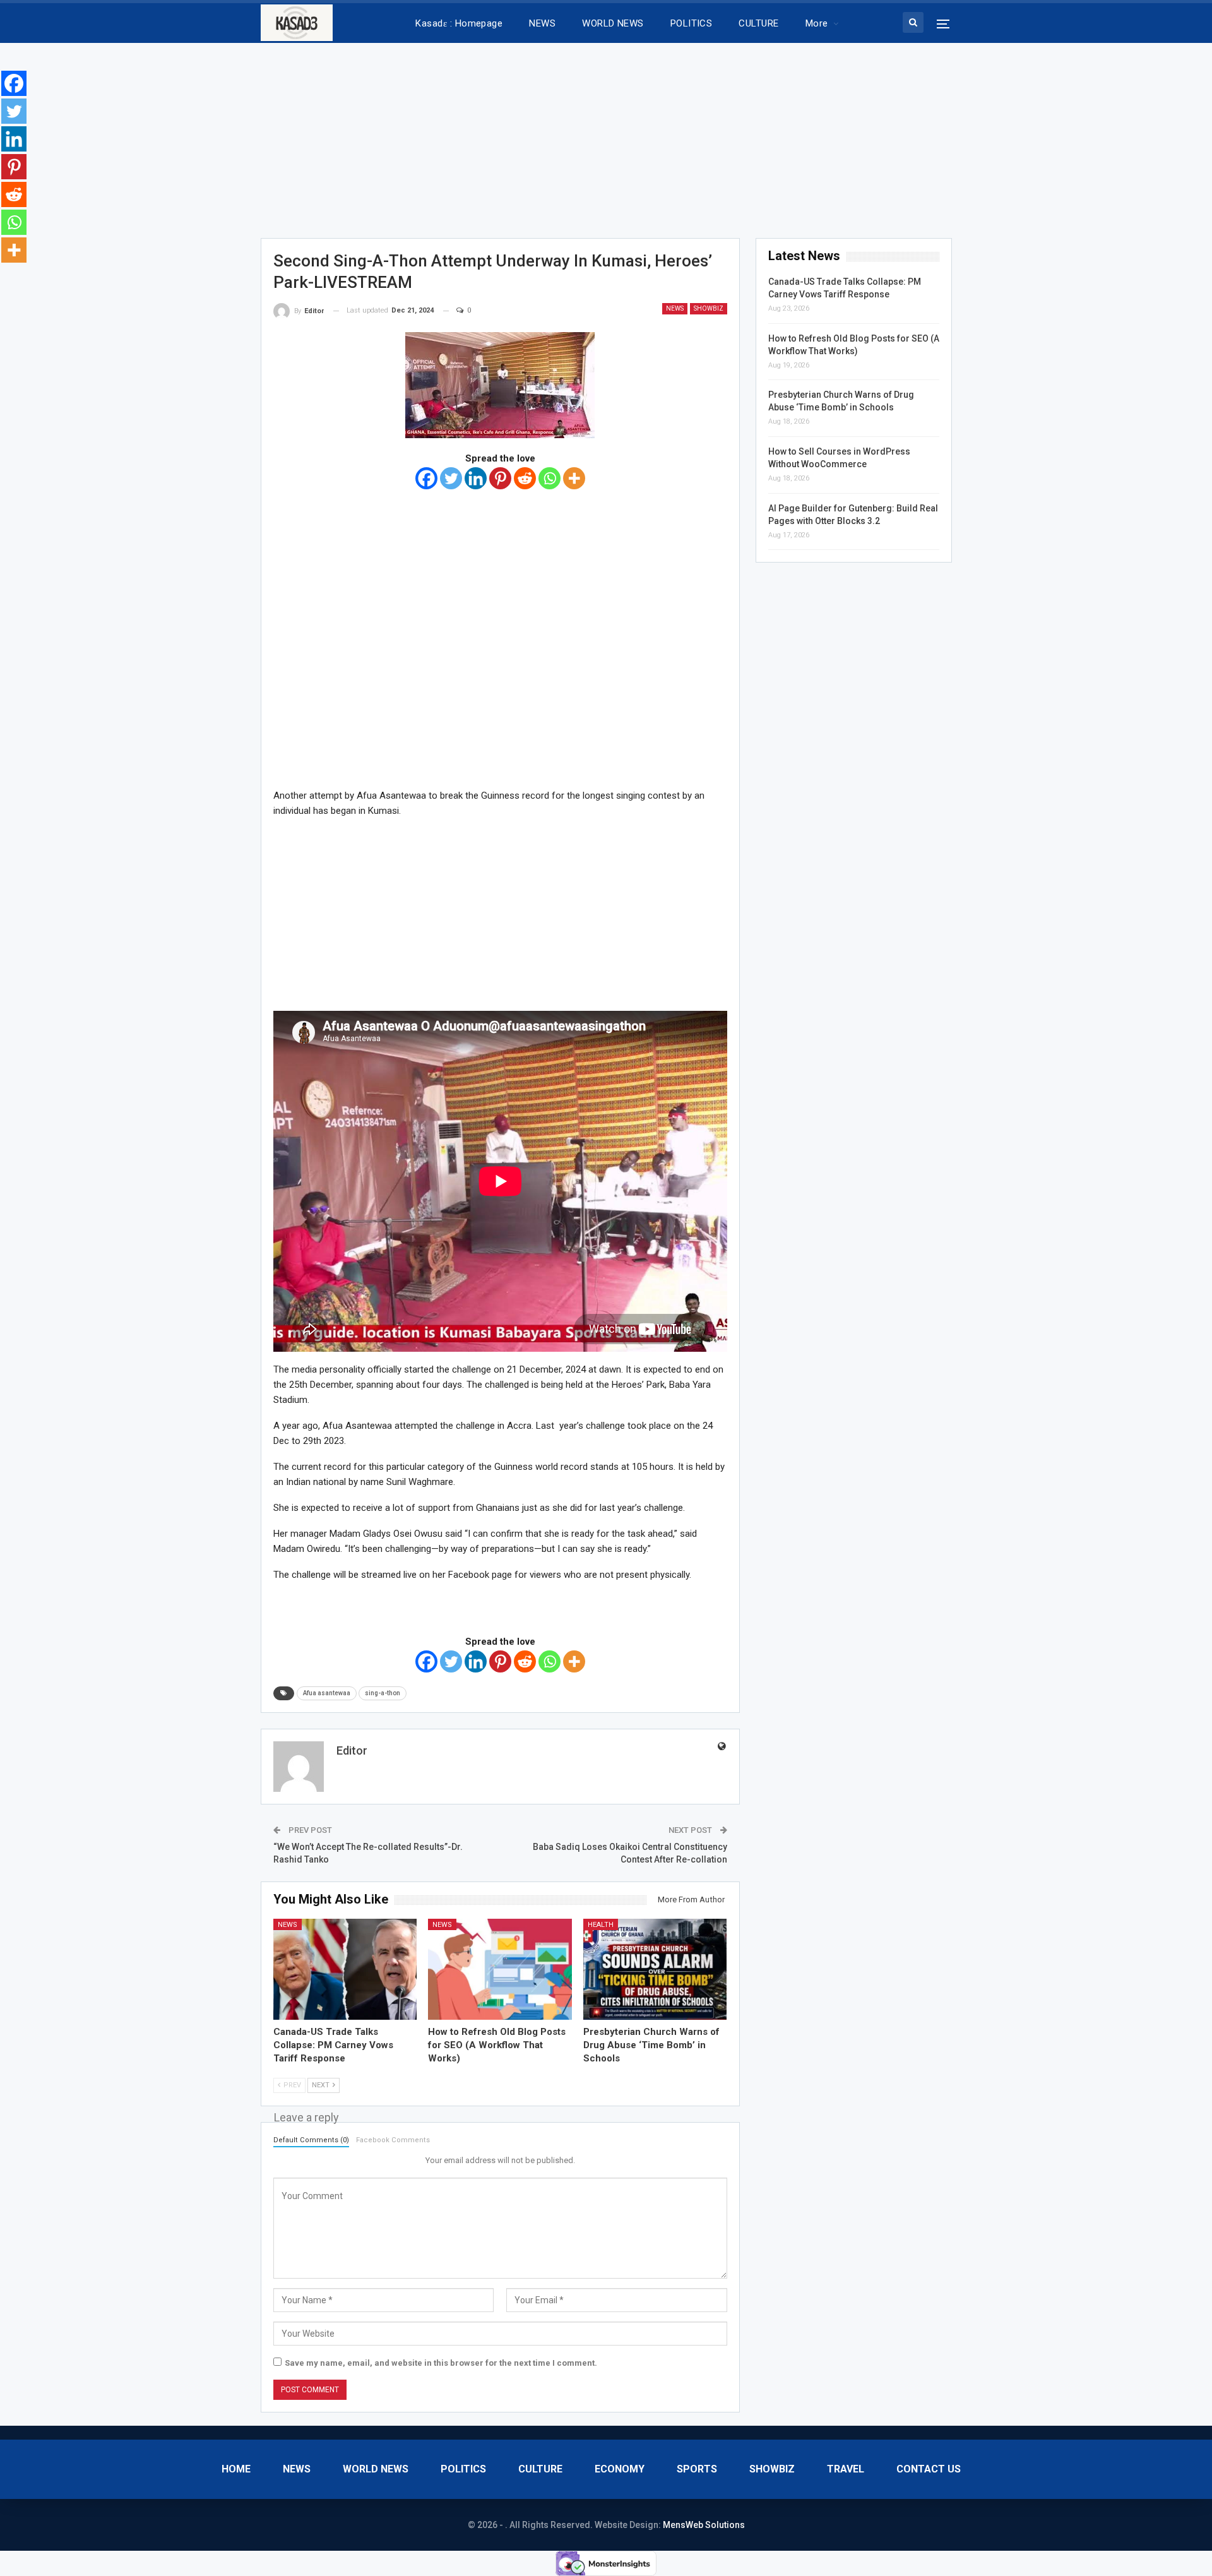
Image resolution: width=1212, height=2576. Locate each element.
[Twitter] (451, 478)
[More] (574, 478)
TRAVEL (846, 2469)
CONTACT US (929, 2469)
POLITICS (692, 23)
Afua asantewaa (327, 1693)
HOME (236, 2469)
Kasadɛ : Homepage (459, 23)
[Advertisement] (606, 136)
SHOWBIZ (709, 308)
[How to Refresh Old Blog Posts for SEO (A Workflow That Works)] (500, 1969)
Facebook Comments (393, 2140)
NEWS (542, 23)
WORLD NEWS (613, 23)
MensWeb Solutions (704, 2525)
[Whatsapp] (550, 478)
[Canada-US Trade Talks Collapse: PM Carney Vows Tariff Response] (345, 1969)
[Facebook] (426, 478)
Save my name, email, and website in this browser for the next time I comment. (441, 2363)
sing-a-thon (383, 1693)
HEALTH (601, 1925)
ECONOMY (620, 2469)
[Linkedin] (476, 478)
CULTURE (758, 23)
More (817, 23)
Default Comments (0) (311, 2140)
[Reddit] (525, 478)
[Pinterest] (500, 478)
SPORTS (697, 2469)
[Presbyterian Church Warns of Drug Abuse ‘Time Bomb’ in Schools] (655, 1969)
